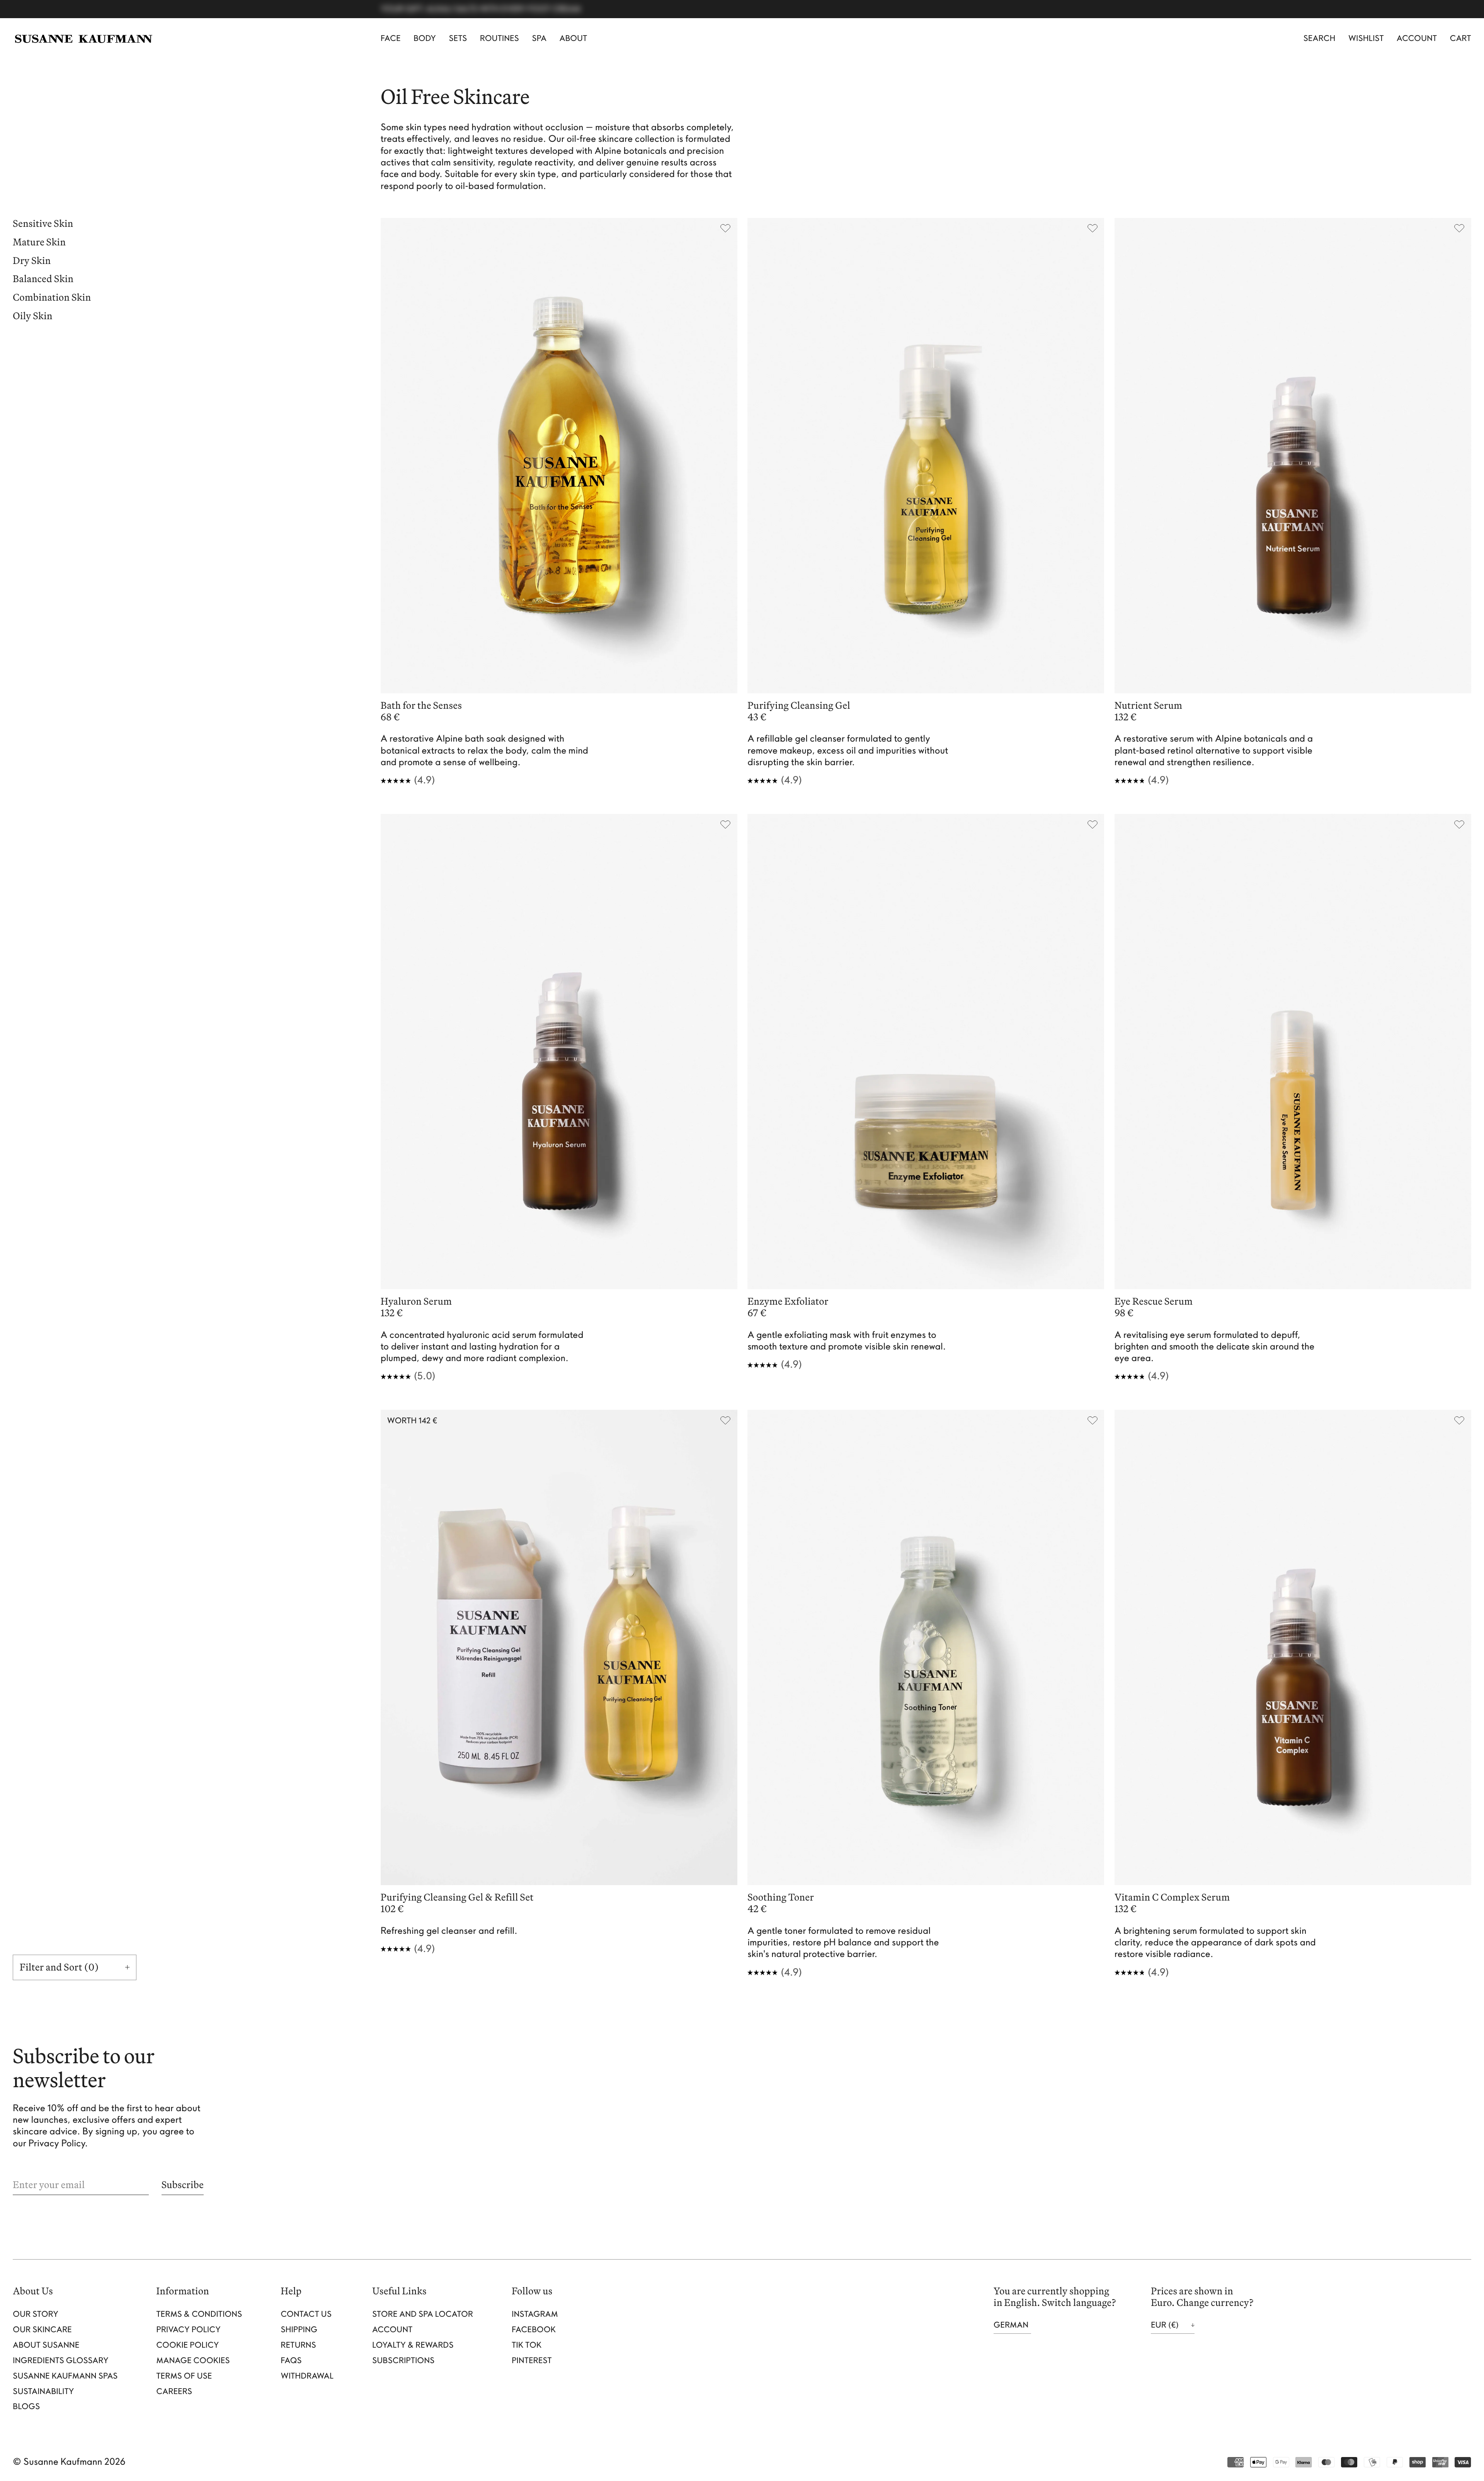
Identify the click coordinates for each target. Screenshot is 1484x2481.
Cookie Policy (188, 2345)
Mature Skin (39, 243)
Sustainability (43, 2392)
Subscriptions (403, 2361)
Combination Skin (52, 298)
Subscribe (183, 2185)
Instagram (535, 2314)
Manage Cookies (193, 2361)
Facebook (534, 2330)
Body (425, 38)
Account (1417, 38)
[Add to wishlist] (726, 230)
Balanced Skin (43, 280)
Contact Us (306, 2314)
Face (391, 38)
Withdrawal (307, 2376)
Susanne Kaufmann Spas (65, 2376)
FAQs (291, 2361)
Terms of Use (184, 2376)
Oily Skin (33, 317)
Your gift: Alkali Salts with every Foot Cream (481, 9)
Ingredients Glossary (60, 2361)
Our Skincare (42, 2330)
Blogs (26, 2407)
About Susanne (46, 2345)
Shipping (299, 2330)
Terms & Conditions (199, 2314)
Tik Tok (527, 2345)
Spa (539, 38)
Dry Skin (32, 261)
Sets (458, 38)
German (1011, 2325)
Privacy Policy (189, 2330)
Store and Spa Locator (423, 2314)
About (574, 38)
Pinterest (532, 2361)
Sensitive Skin (43, 225)
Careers (174, 2392)
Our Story (36, 2314)
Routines (499, 38)
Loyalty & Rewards (413, 2345)
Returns (299, 2345)
